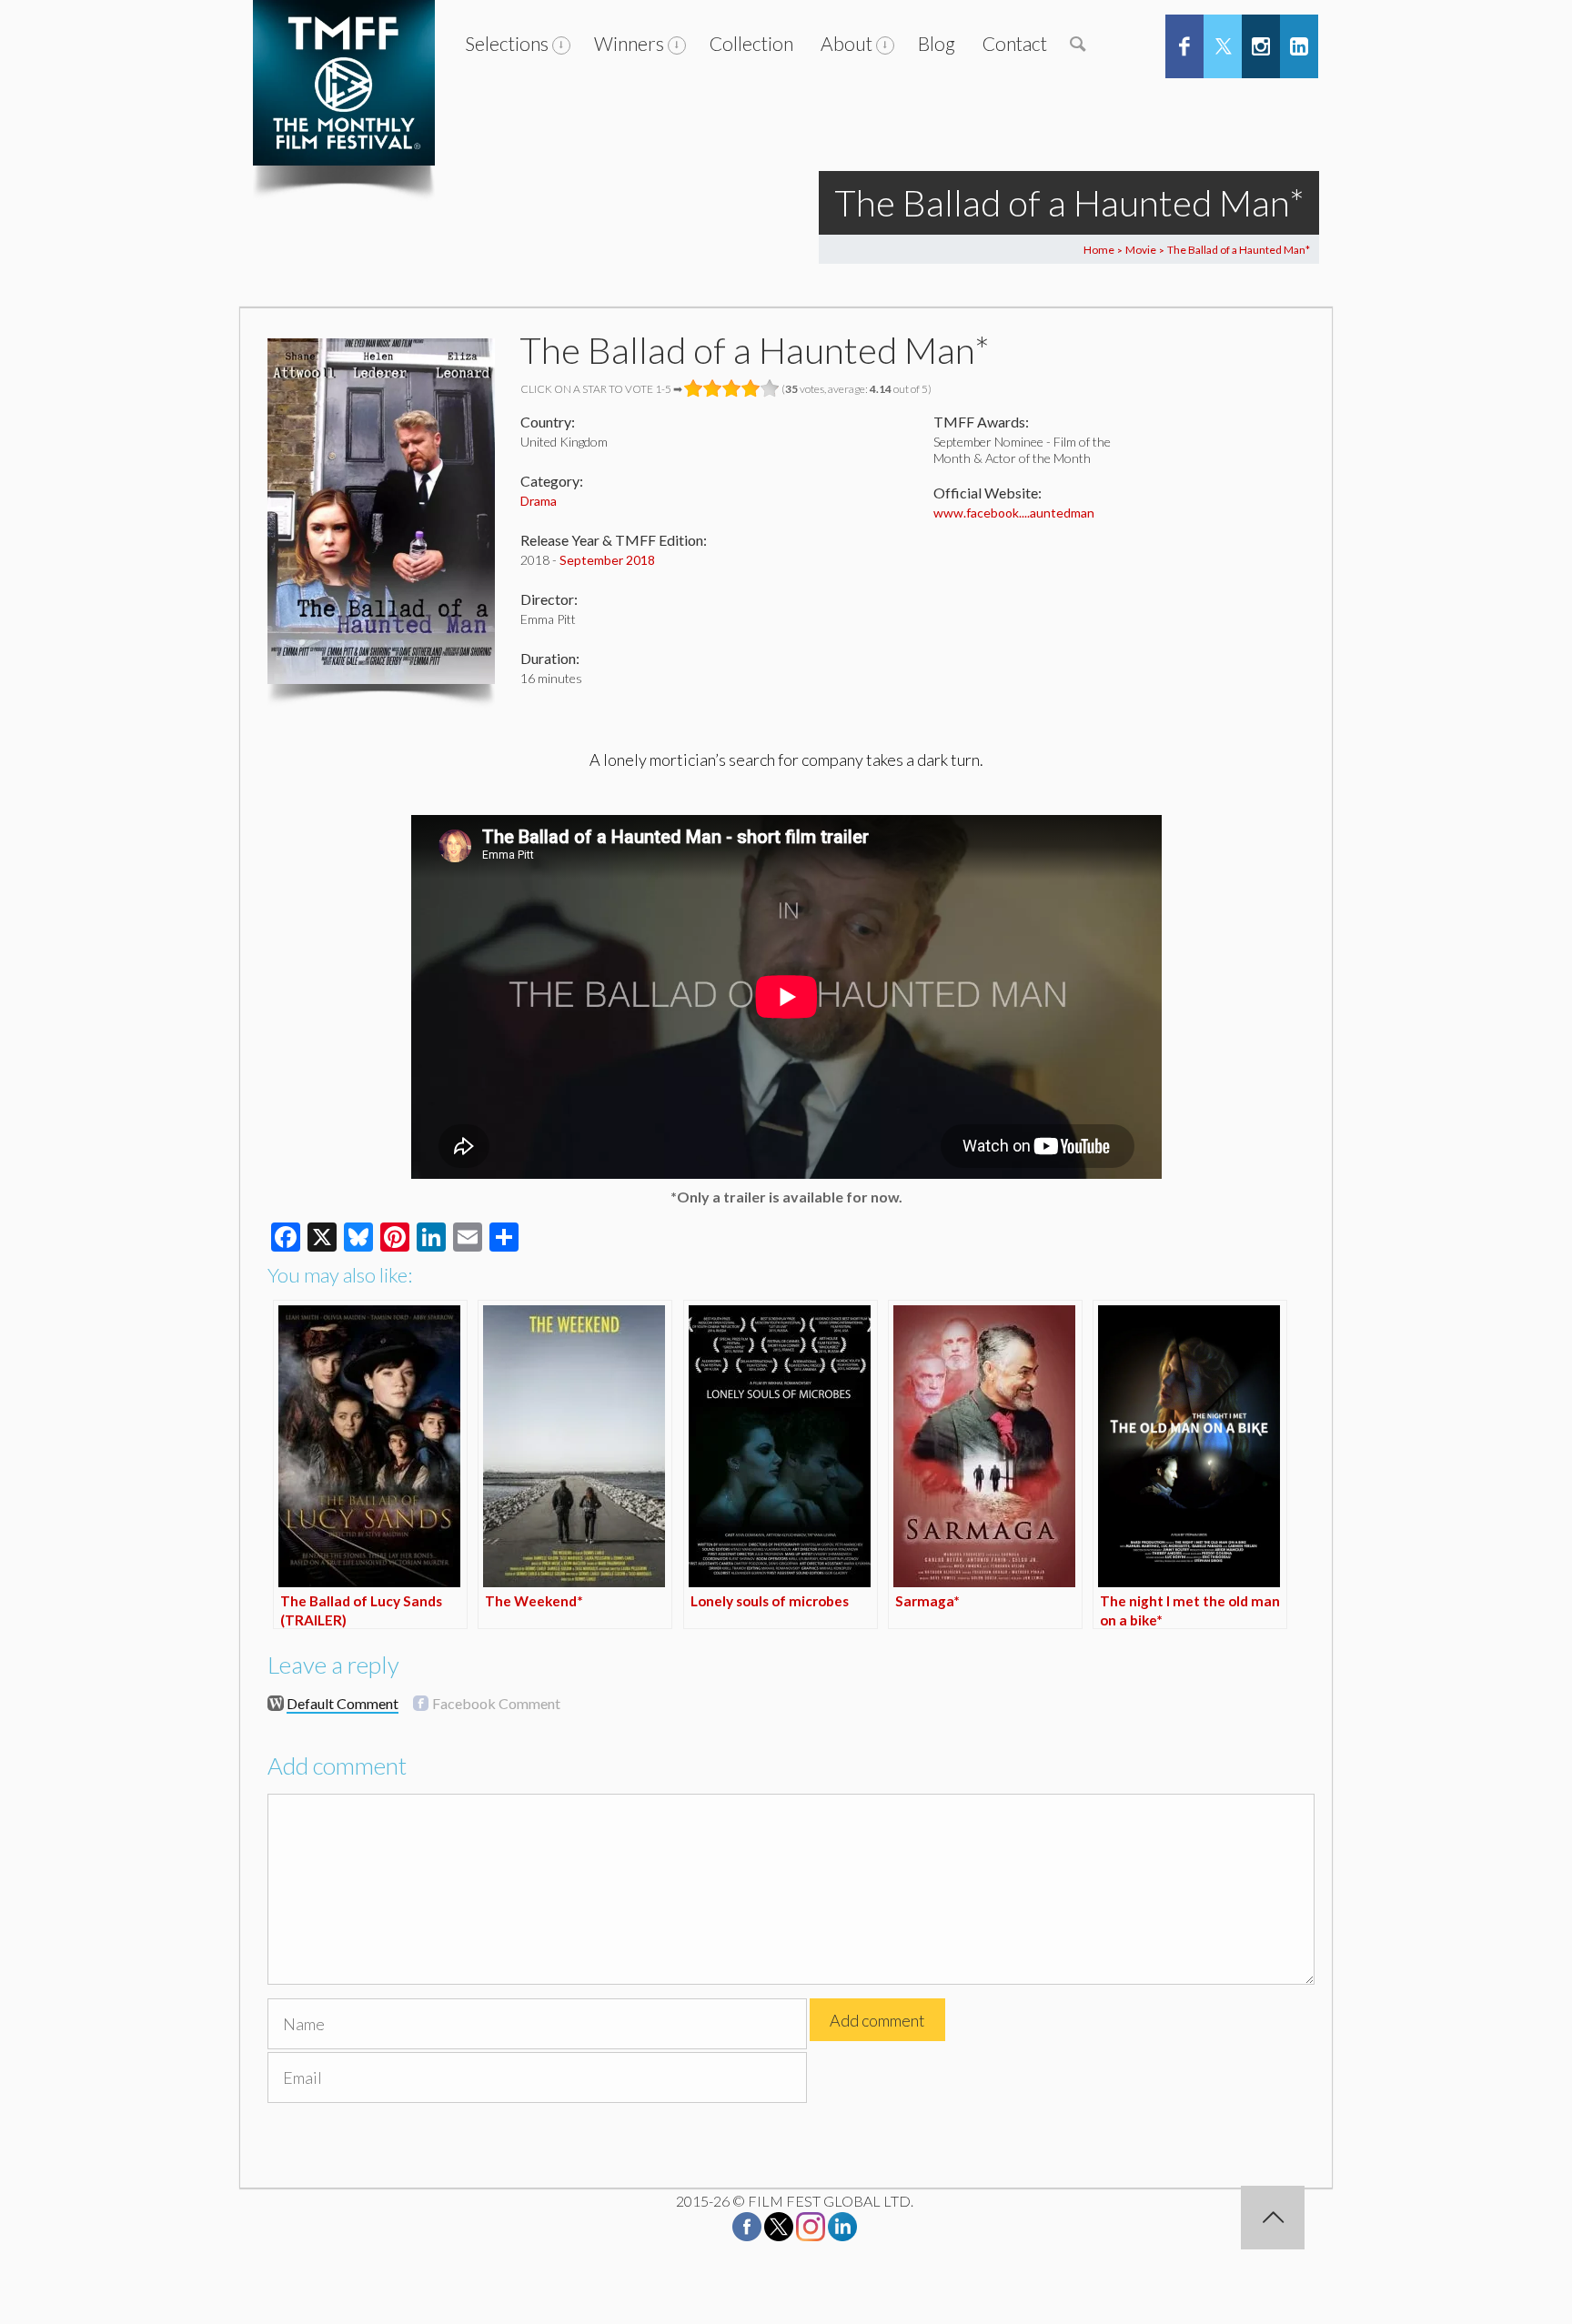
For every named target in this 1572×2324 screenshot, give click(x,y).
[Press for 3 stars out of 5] (732, 388)
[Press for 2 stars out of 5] (713, 388)
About (846, 43)
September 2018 (607, 560)
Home (1099, 250)
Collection (751, 43)
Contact (1015, 43)
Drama (539, 501)
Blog (937, 43)
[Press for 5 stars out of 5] (770, 388)
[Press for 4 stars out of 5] (751, 388)
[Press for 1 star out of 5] (694, 388)
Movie (1141, 250)
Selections (507, 43)
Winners (629, 43)
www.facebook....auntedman (1014, 513)
